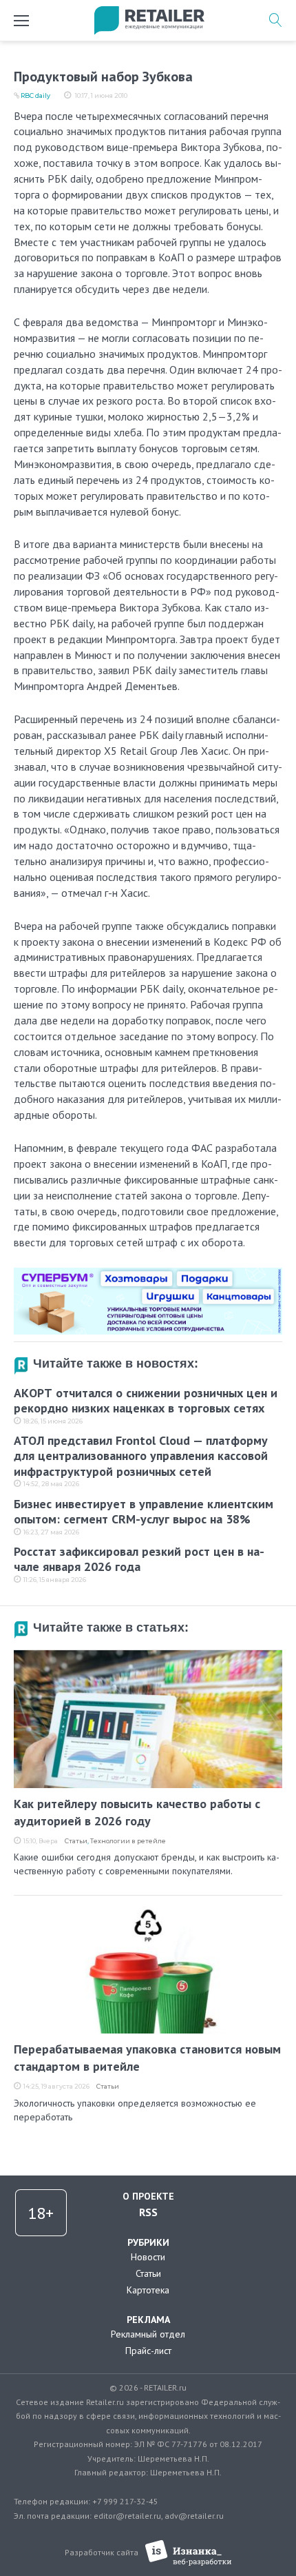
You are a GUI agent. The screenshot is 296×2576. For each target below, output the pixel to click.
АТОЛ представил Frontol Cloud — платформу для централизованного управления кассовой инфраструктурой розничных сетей (141, 1456)
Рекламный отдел (148, 2334)
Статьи (76, 1841)
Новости (148, 2257)
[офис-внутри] (148, 1273)
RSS (148, 2212)
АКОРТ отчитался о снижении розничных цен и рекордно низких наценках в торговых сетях (146, 1401)
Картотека (148, 2290)
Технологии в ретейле (128, 1841)
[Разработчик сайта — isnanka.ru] (188, 2553)
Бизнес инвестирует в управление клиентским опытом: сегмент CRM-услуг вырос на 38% (144, 1512)
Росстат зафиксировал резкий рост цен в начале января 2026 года (139, 1559)
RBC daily (35, 95)
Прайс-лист (148, 2351)
